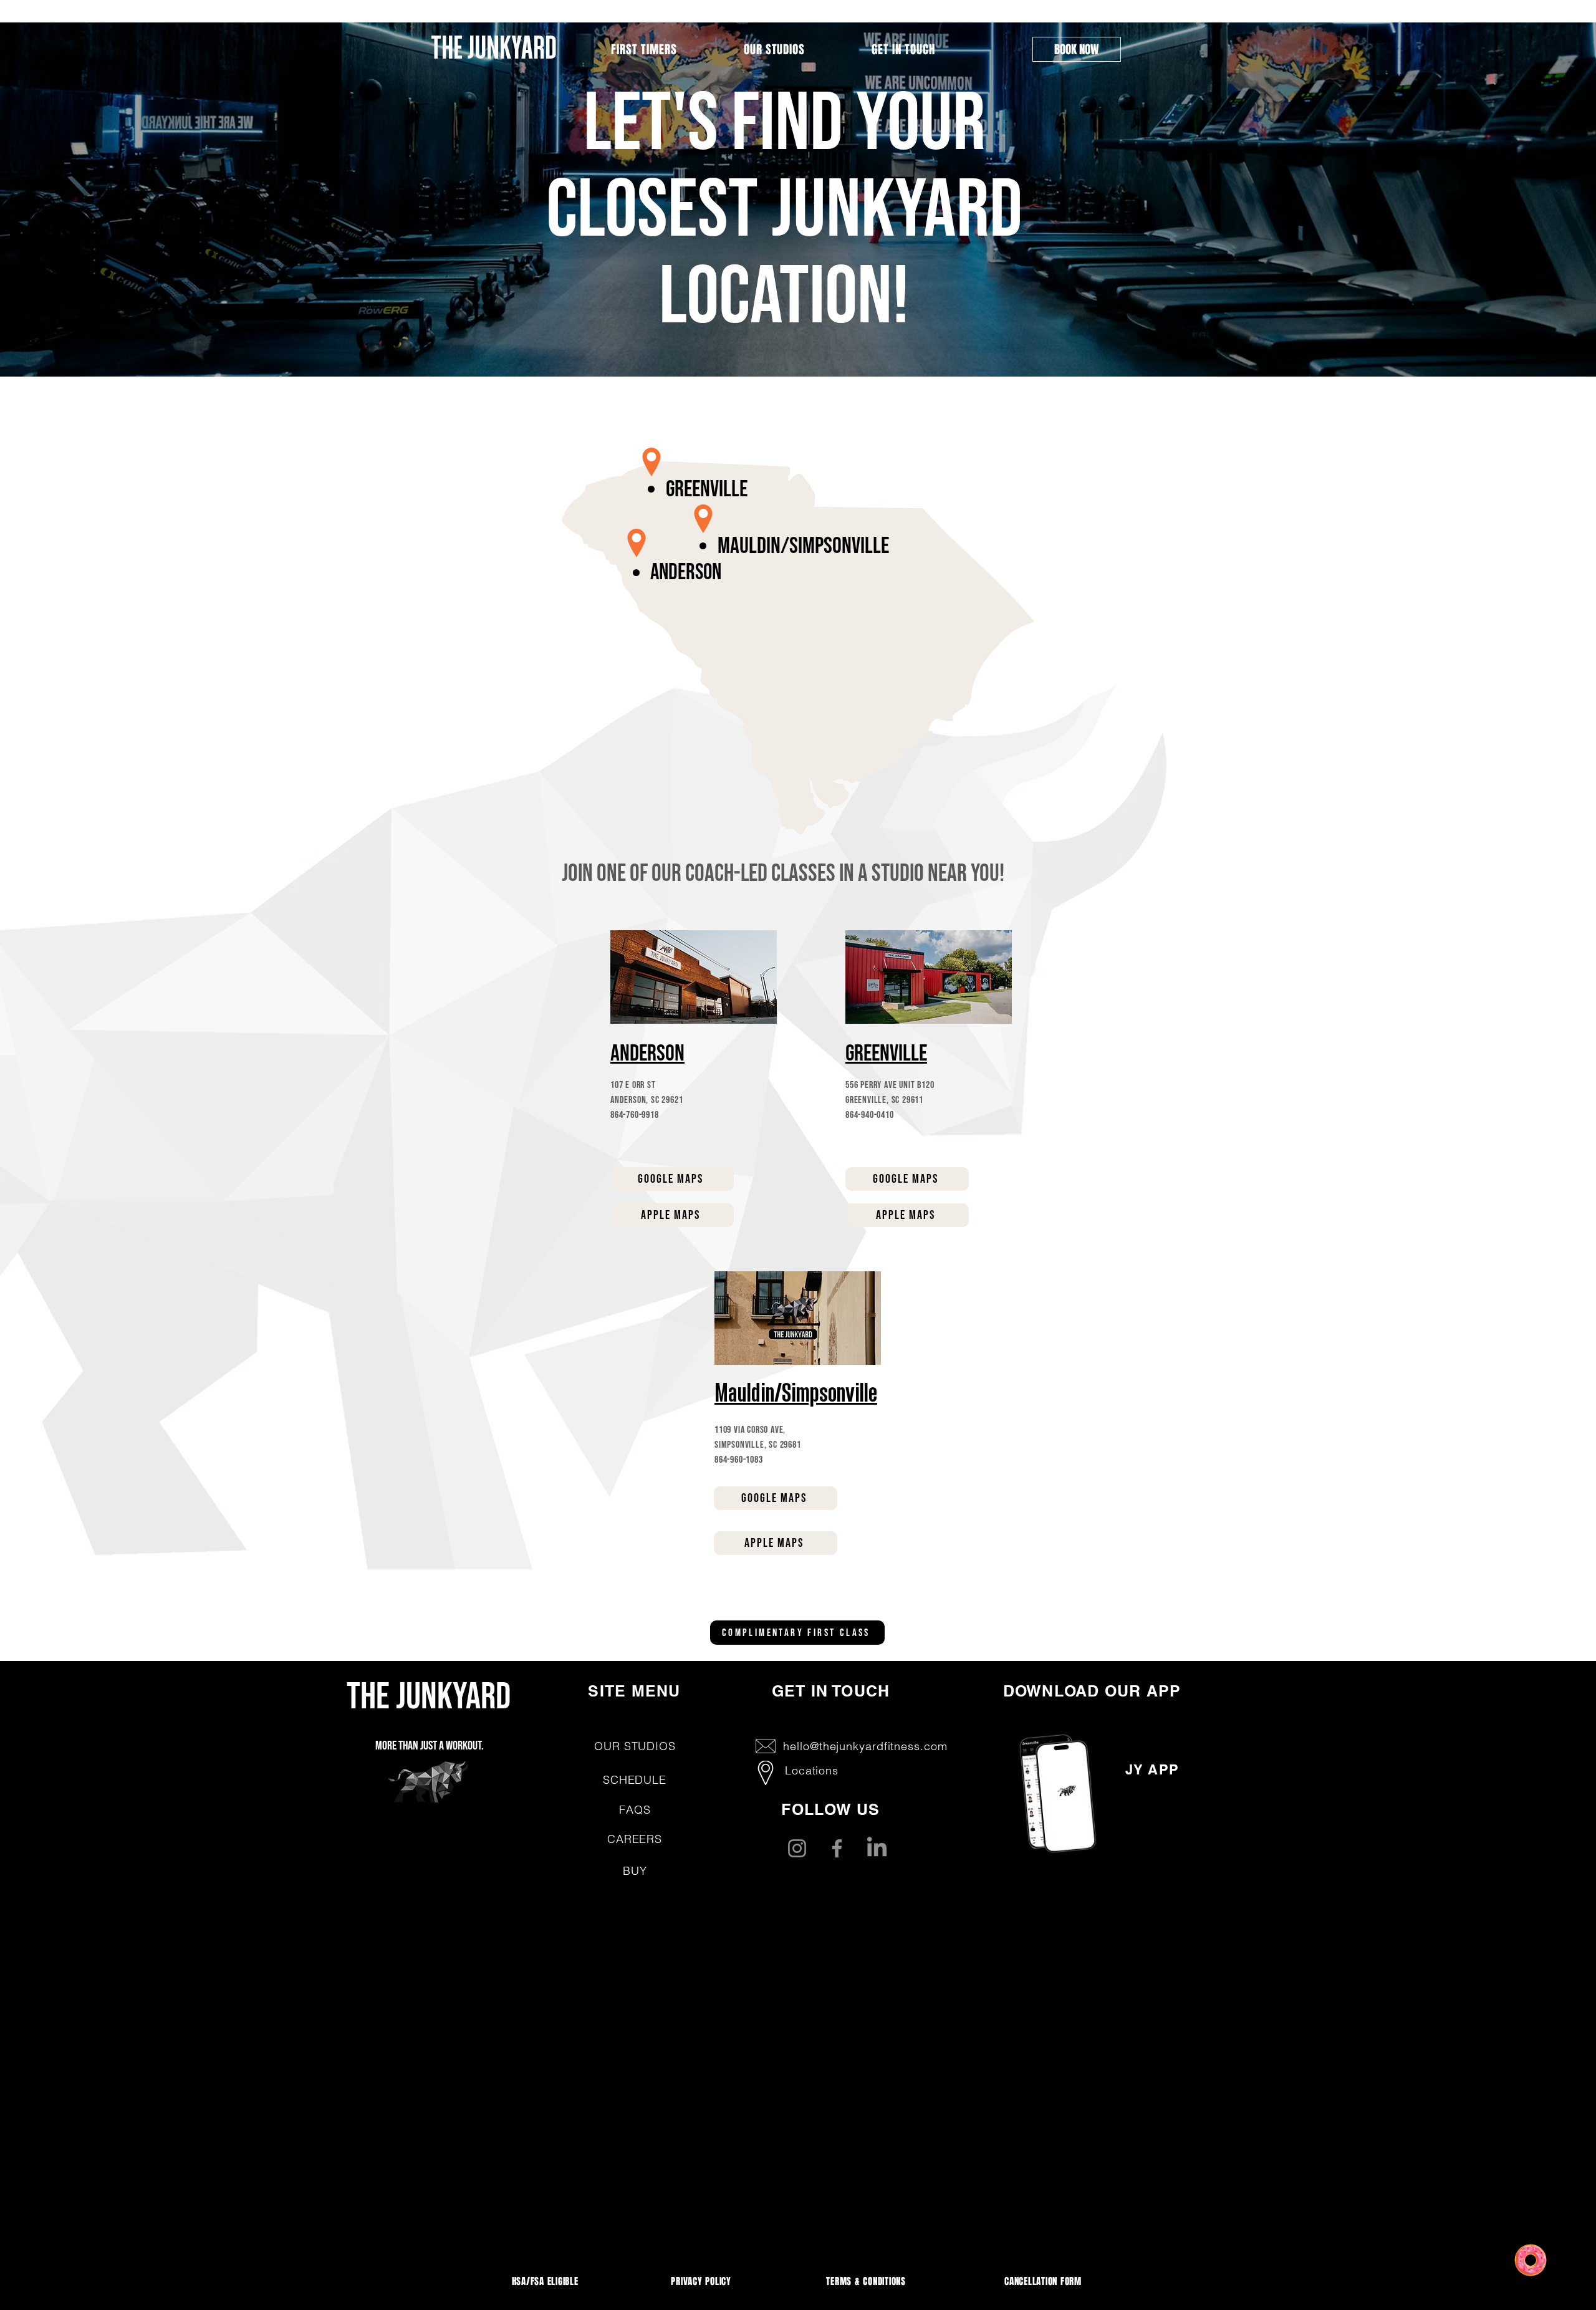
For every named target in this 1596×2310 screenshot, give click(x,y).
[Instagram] (797, 1848)
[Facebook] (837, 1848)
